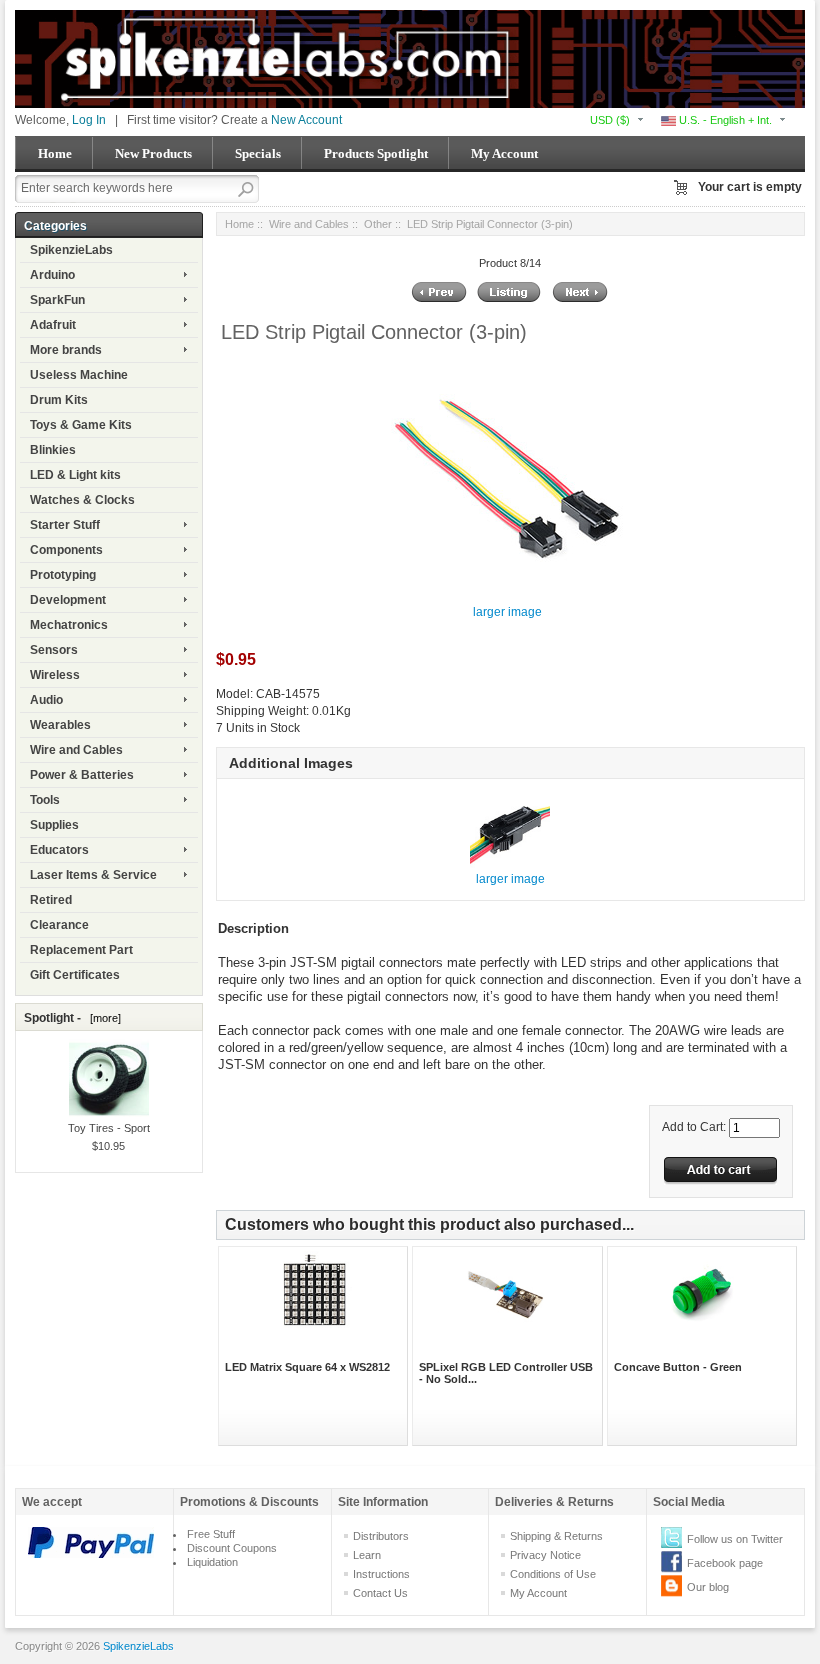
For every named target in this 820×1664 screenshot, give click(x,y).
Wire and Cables (76, 750)
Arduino (52, 275)
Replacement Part (81, 950)
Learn (367, 1555)
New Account (306, 120)
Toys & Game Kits (81, 425)
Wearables (60, 725)
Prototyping (63, 575)
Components (66, 550)
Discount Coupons (232, 1548)
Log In (89, 120)
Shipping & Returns (556, 1536)
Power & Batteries (82, 775)
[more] (102, 1018)
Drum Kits (59, 400)
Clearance (59, 925)
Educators (59, 850)
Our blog (708, 1587)
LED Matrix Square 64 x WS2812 (307, 1367)
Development (68, 600)
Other (378, 224)
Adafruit (53, 325)
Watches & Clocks (82, 500)
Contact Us (380, 1593)
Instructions (381, 1574)
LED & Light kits (75, 475)
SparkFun (57, 300)
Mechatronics (69, 625)
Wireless (55, 675)
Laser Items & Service (93, 875)
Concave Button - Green (678, 1367)
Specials (258, 153)
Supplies (54, 825)
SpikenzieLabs (71, 250)
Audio (46, 700)
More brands (66, 350)
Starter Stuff (65, 525)
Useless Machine (79, 375)
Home (55, 153)
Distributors (381, 1536)
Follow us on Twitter (735, 1539)
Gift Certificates (75, 975)
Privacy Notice (545, 1555)
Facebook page (725, 1563)
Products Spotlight (376, 153)
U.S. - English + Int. (724, 120)
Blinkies (53, 450)
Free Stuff (211, 1534)
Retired (51, 900)
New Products (153, 153)
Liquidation (212, 1562)
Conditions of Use (553, 1574)
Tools (45, 800)
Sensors (54, 650)
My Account (504, 153)
